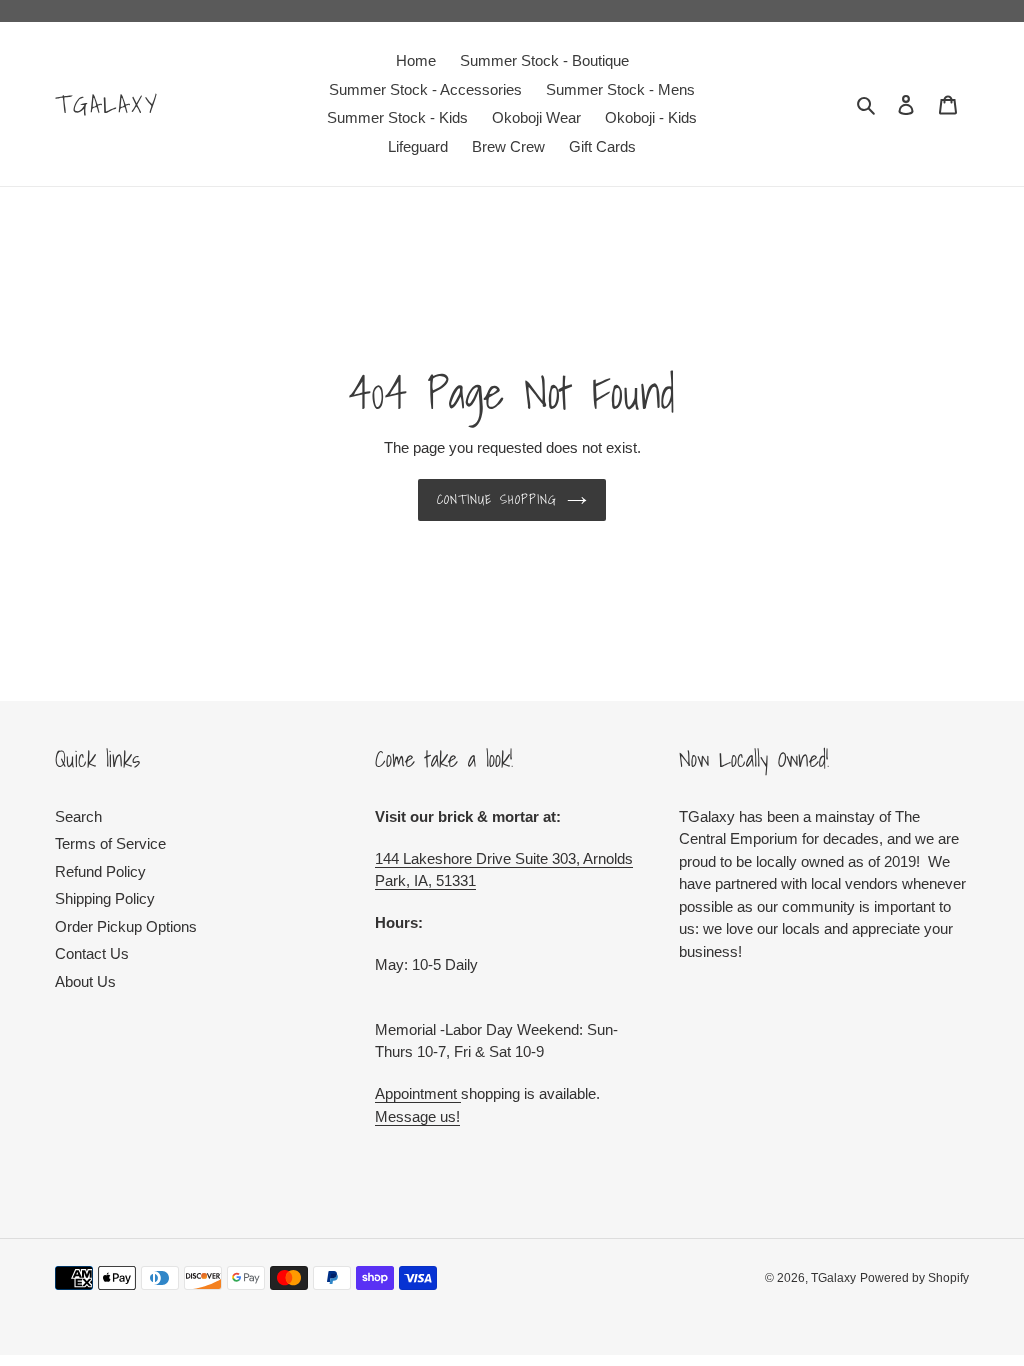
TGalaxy (107, 104)
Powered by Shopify (914, 1278)
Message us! (417, 1116)
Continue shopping (497, 499)
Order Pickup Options (126, 926)
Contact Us (92, 953)
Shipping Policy (105, 898)
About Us (85, 981)
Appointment (418, 1093)
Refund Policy (100, 871)
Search (78, 816)
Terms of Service (110, 843)
